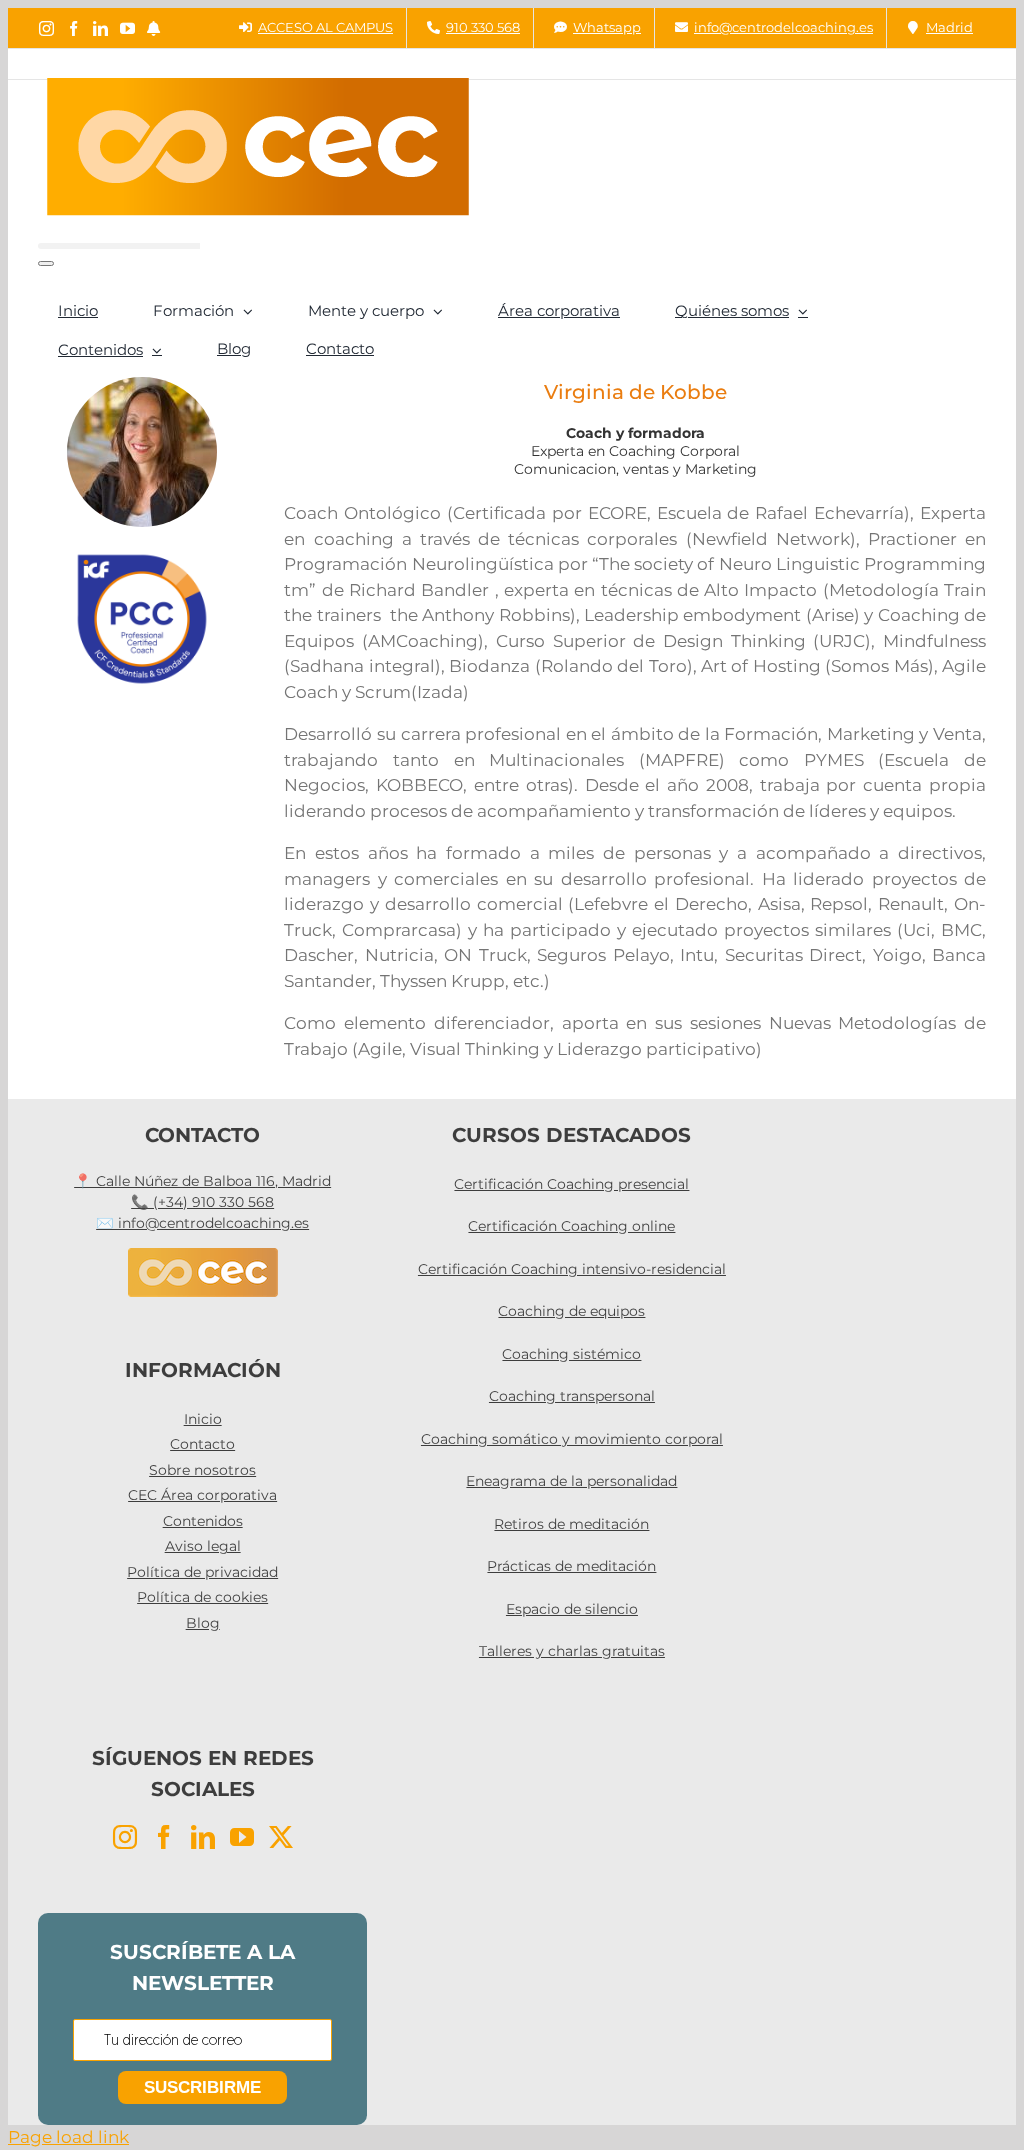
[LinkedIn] (203, 1837)
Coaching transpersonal (572, 1396)
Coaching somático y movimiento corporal (572, 1439)
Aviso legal (203, 1546)
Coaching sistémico (571, 1354)
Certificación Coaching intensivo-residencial (572, 1269)
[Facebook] (164, 1837)
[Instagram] (125, 1837)
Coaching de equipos (571, 1311)
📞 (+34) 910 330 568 (202, 1202)
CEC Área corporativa (202, 1495)
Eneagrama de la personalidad (571, 1481)
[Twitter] (281, 1837)
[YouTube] (242, 1837)
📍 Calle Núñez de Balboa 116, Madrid (202, 1181)
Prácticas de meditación (571, 1566)
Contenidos (203, 1521)
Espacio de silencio (572, 1609)
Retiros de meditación (571, 1524)
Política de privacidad (202, 1572)
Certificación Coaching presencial (571, 1184)
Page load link (68, 2137)
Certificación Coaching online (571, 1226)
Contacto (202, 1444)
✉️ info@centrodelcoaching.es (202, 1223)
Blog (203, 1623)
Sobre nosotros (202, 1470)
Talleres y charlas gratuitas (572, 1651)
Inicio (203, 1419)
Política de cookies (202, 1597)
